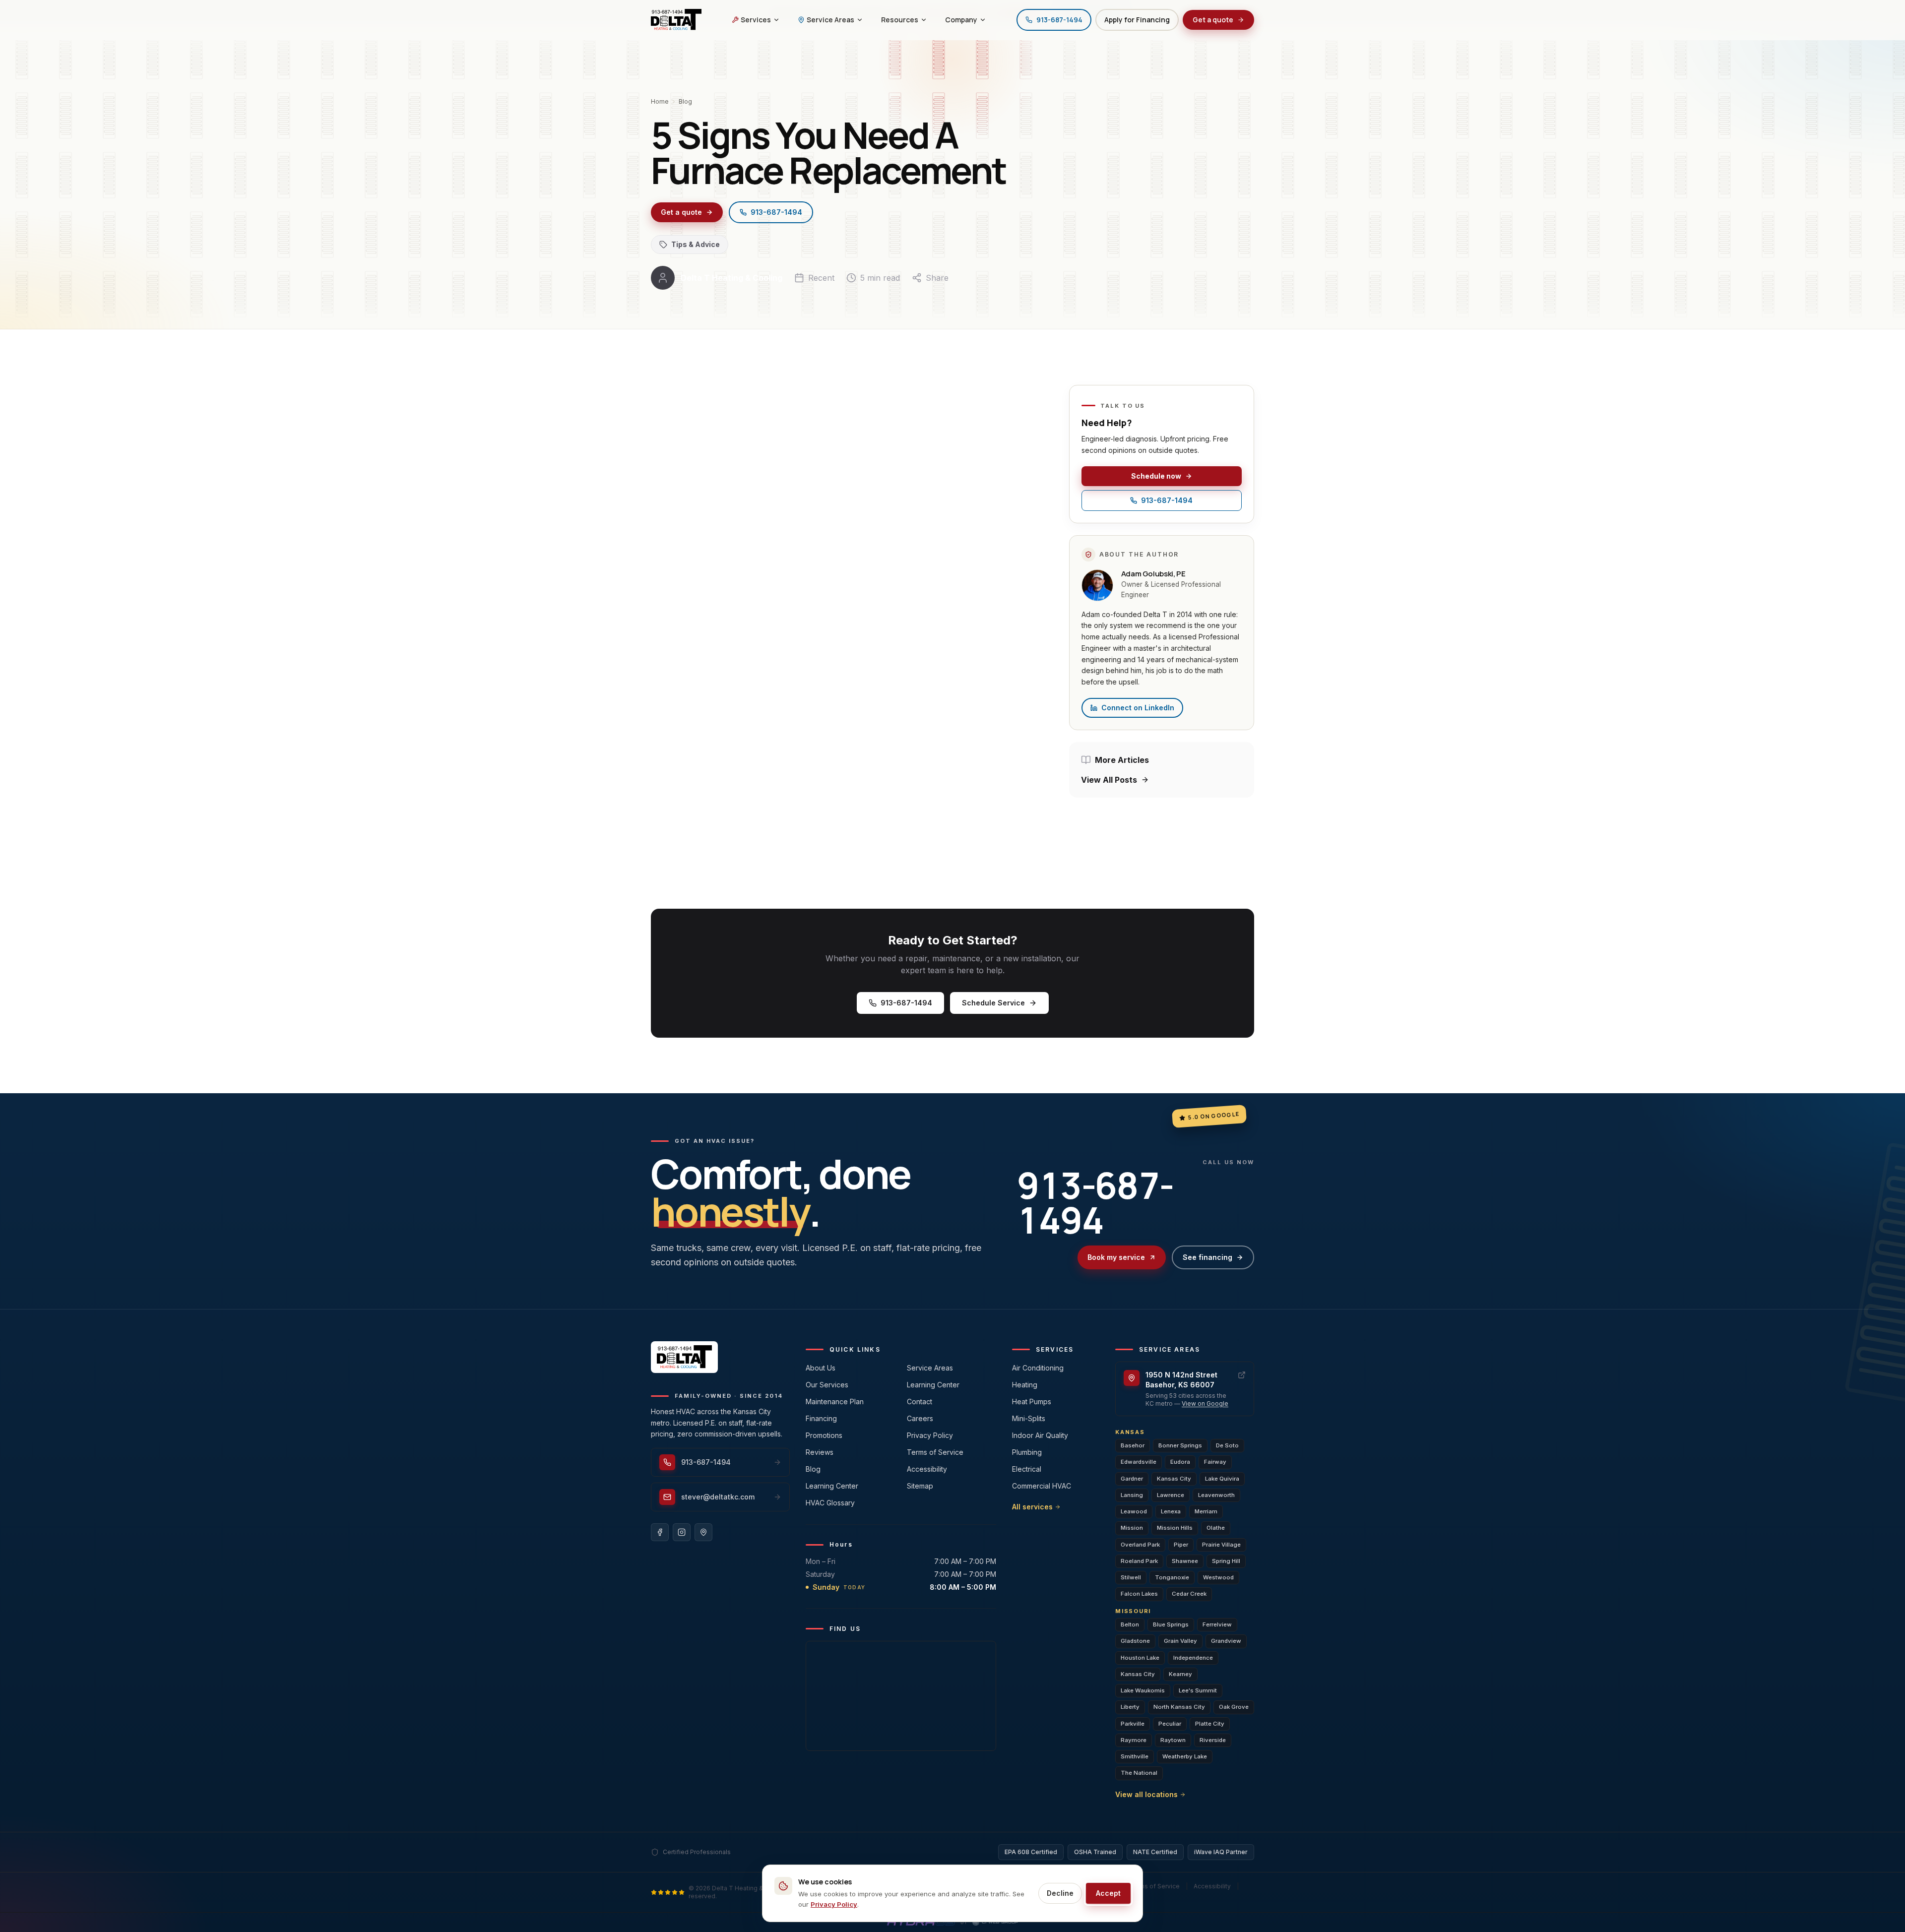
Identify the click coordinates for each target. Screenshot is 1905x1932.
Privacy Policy (930, 1435)
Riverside (1213, 1740)
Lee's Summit (1198, 1690)
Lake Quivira (1222, 1479)
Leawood (1134, 1511)
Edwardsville (1139, 1462)
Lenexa (1171, 1511)
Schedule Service (993, 1003)
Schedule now (1156, 476)
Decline (1060, 1893)
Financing (821, 1418)
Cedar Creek (1189, 1594)
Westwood (1218, 1577)
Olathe (1216, 1528)
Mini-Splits (1029, 1418)
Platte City (1210, 1724)
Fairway (1215, 1462)
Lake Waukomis (1143, 1690)
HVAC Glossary (830, 1503)
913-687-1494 (776, 212)
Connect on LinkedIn (1138, 708)
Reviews (820, 1452)
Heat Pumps (1032, 1402)
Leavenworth (1216, 1495)
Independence (1193, 1658)
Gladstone (1135, 1641)
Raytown (1173, 1740)
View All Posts (1109, 780)
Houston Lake (1140, 1658)
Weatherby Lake (1185, 1756)
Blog (685, 101)
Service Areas (930, 1368)
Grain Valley (1180, 1641)
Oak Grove (1234, 1707)
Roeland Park (1139, 1561)
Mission (1132, 1528)
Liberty (1130, 1707)
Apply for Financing (1137, 20)
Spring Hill (1226, 1561)
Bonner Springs (1180, 1445)
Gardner (1132, 1479)
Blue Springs (1171, 1624)
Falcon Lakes (1139, 1594)
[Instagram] (682, 1532)
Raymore (1134, 1740)
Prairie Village (1221, 1545)
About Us (821, 1368)
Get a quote (1213, 20)
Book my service (1116, 1257)
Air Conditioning (1038, 1368)
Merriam (1206, 1511)
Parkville (1133, 1724)
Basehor (1133, 1445)
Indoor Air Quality (1040, 1435)
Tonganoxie (1172, 1577)
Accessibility (927, 1469)
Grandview (1226, 1641)
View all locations (1146, 1794)
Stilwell (1131, 1577)
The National (1139, 1773)
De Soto (1227, 1445)
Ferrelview (1217, 1624)
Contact (920, 1402)
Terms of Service (935, 1452)
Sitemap (920, 1486)
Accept (1108, 1893)
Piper (1181, 1545)
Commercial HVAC (1042, 1486)
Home (660, 101)
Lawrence (1171, 1495)
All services (1032, 1507)
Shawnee (1185, 1561)
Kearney (1180, 1674)
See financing (1207, 1257)
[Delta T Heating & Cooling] (676, 20)
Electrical (1027, 1469)
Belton (1130, 1624)
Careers (920, 1418)
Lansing (1132, 1495)
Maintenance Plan (835, 1402)
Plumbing (1027, 1452)
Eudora (1180, 1462)
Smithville (1135, 1756)
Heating (1025, 1385)
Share (937, 278)
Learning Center (832, 1486)
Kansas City (1174, 1479)
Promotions (824, 1435)
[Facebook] (660, 1532)
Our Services (827, 1385)
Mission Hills (1175, 1528)
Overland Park (1140, 1545)
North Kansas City (1179, 1707)
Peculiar (1170, 1724)
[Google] (703, 1532)
